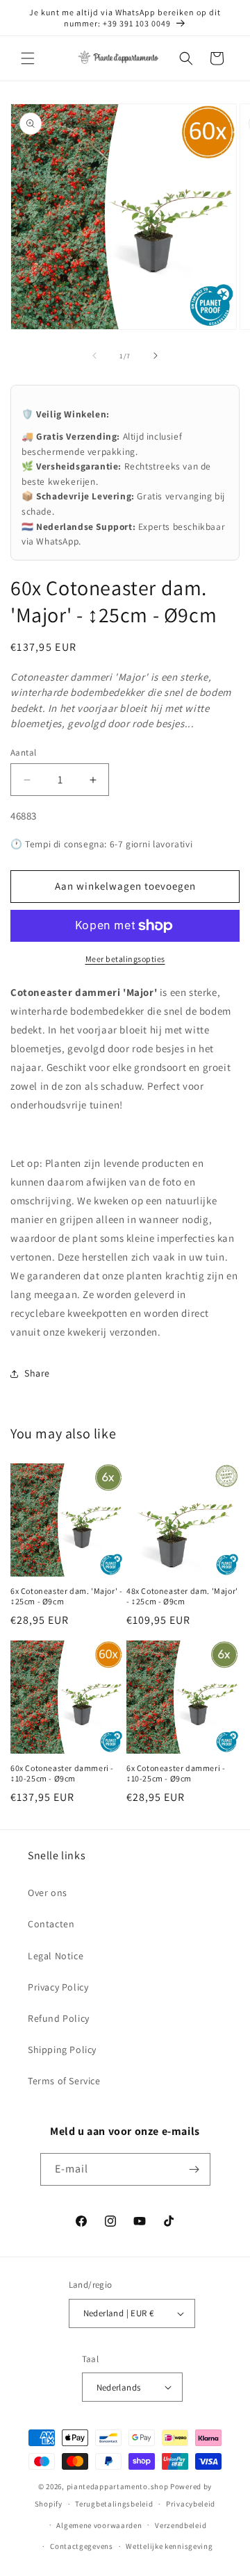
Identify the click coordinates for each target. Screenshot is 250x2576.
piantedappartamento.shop (118, 2486)
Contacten (51, 1924)
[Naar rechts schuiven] (156, 356)
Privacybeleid (191, 2504)
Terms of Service (64, 2081)
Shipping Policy (62, 2050)
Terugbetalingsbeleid (114, 2504)
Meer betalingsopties (125, 959)
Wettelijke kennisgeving (169, 2546)
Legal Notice (56, 1956)
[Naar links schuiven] (94, 356)
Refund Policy (59, 2018)
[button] (28, 58)
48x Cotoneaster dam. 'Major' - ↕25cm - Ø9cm (182, 1596)
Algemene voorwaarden (99, 2525)
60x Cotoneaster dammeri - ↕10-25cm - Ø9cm (62, 1773)
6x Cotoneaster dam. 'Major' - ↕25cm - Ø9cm (66, 1596)
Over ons (48, 1893)
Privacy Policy (58, 1987)
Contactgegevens (82, 2546)
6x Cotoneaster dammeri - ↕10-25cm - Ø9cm (176, 1773)
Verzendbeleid (181, 2525)
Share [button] (37, 1373)
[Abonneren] (194, 2169)
